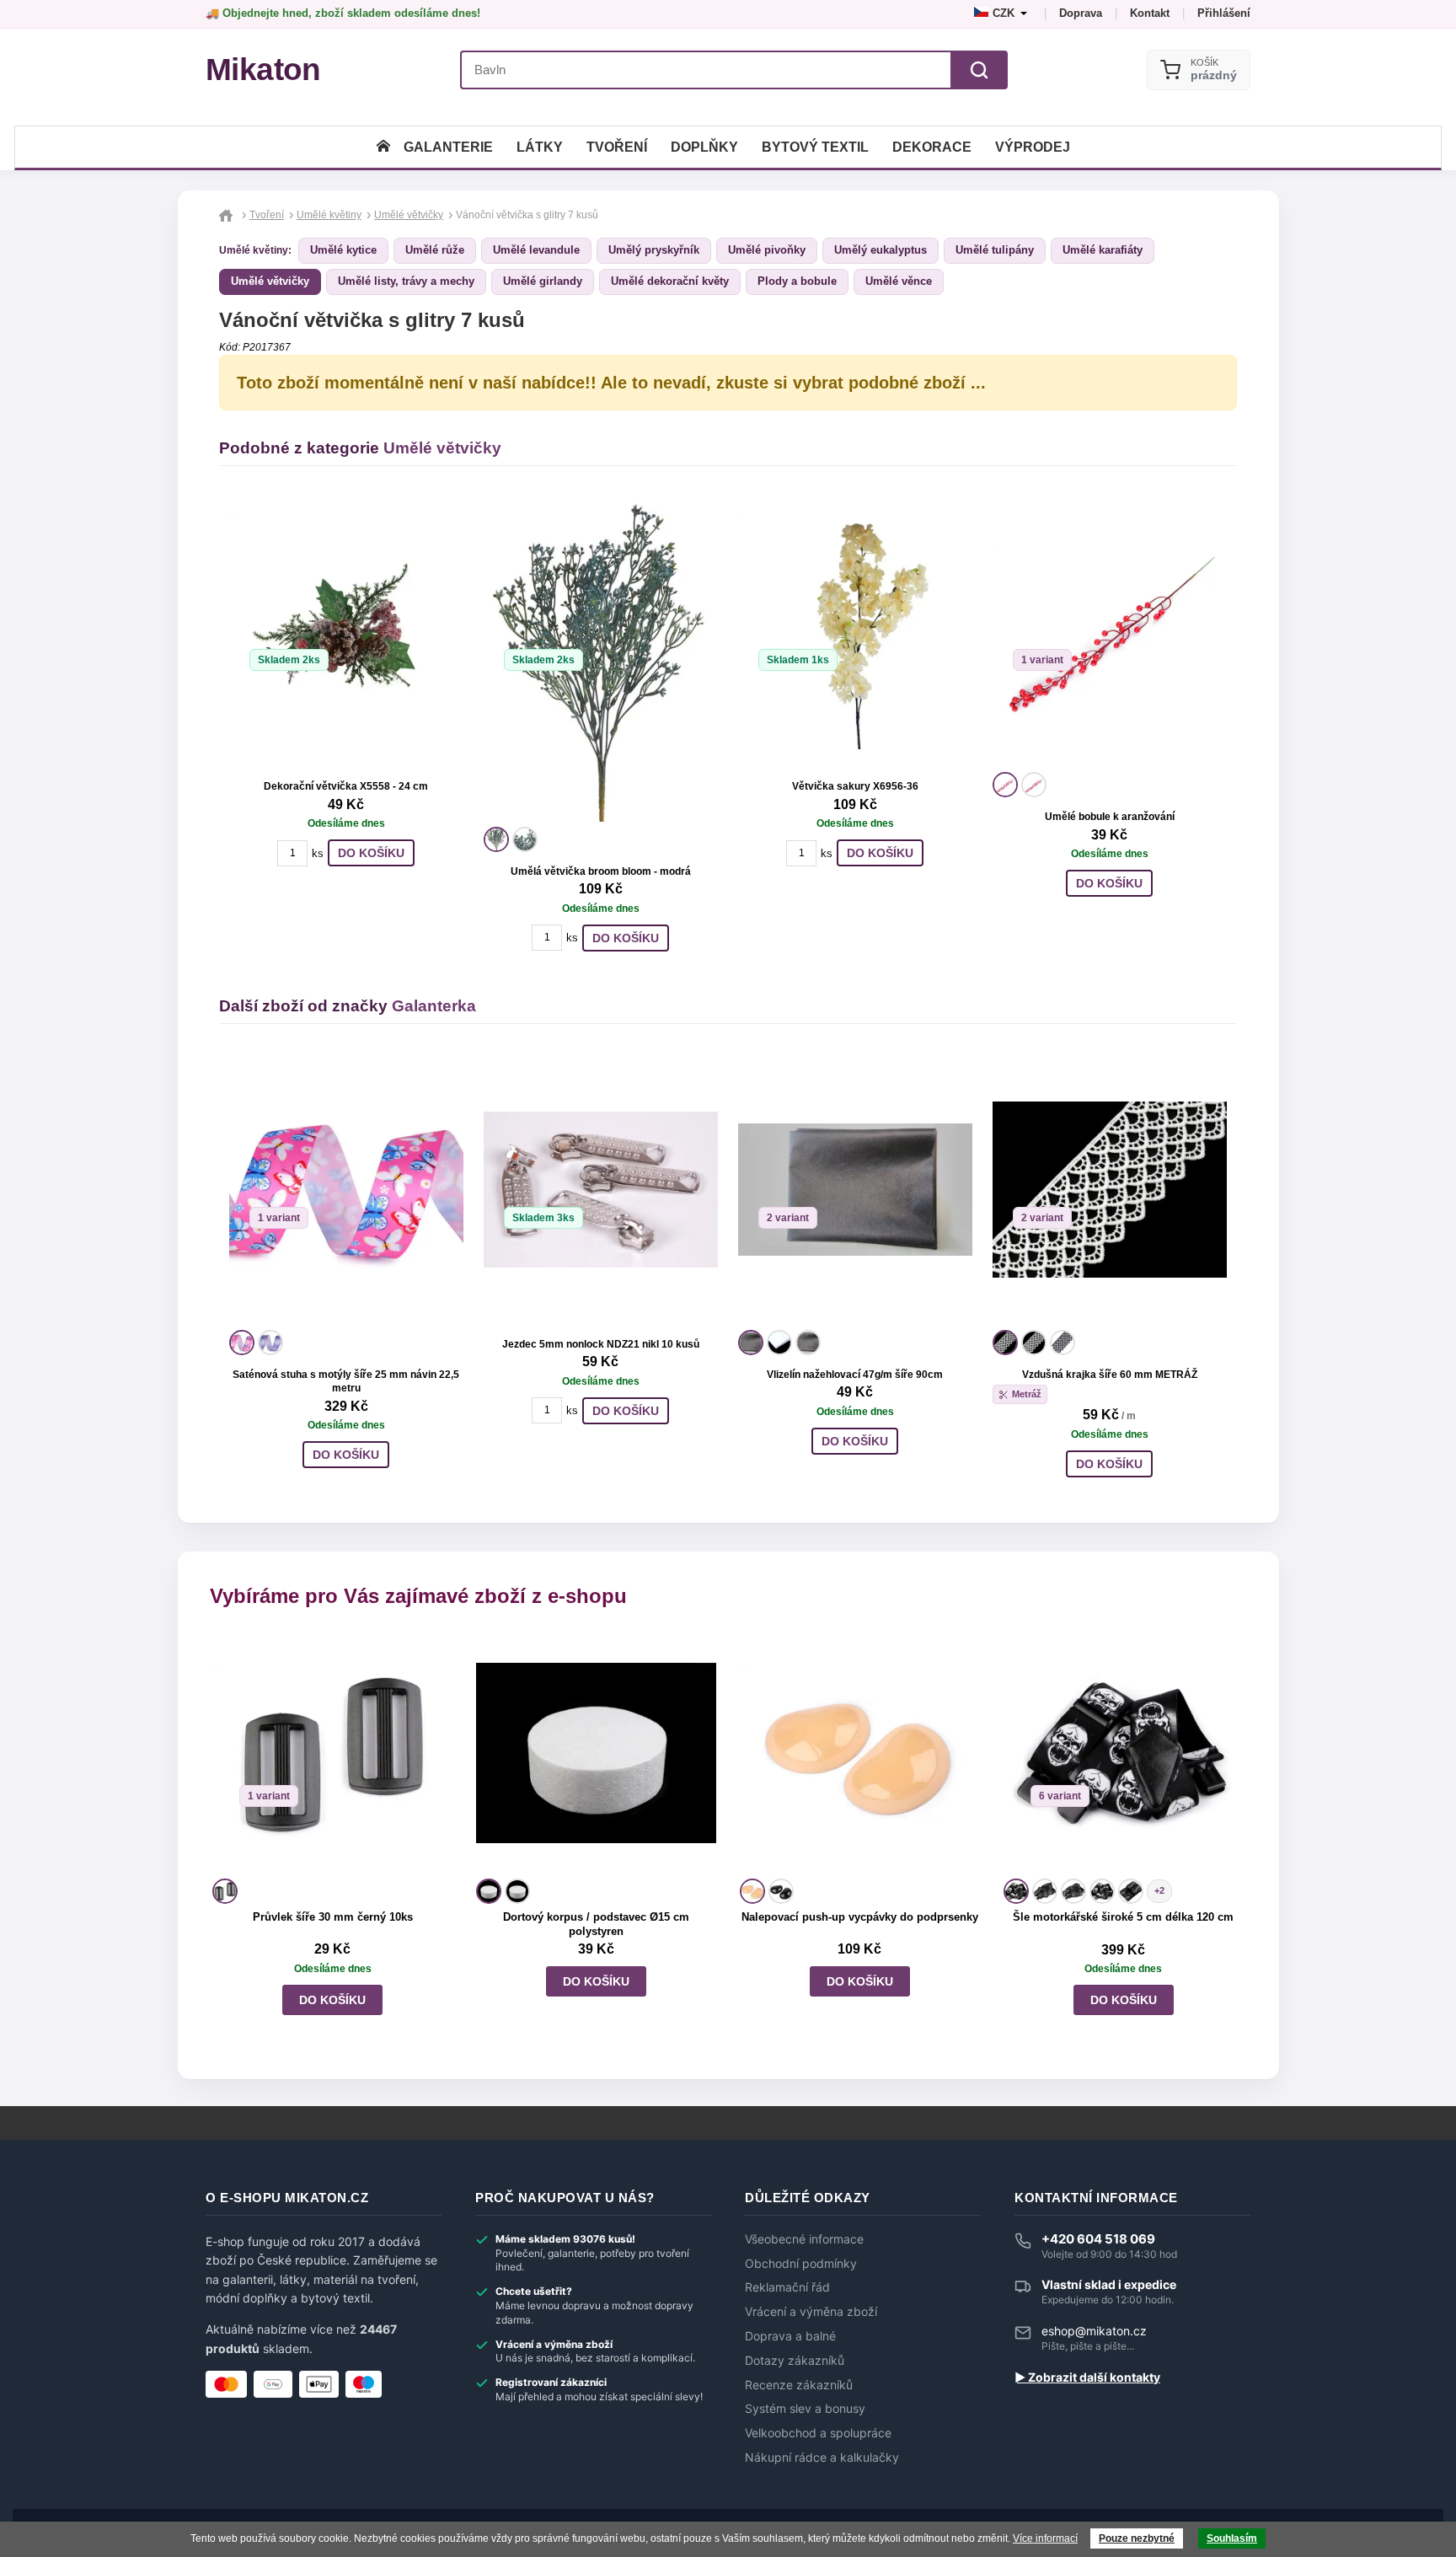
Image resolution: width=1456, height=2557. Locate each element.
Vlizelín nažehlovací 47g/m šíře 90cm (855, 1375)
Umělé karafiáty (1103, 250)
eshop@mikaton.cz (1094, 2331)
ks (318, 853)
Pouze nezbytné (1137, 2538)
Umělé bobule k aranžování (1110, 817)
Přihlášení (1224, 13)
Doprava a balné (790, 2336)
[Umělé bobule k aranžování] (1110, 632)
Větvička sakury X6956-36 (855, 786)
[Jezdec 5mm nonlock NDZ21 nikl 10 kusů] (601, 1190)
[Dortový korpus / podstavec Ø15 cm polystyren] (596, 1753)
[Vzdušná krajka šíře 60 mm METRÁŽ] (1110, 1190)
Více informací (1045, 2538)
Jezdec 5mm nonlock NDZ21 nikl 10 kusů (601, 1344)
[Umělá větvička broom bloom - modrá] (601, 659)
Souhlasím (1232, 2538)
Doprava (1081, 13)
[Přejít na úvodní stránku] (228, 215)
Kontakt (1150, 13)
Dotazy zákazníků (795, 2361)
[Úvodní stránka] (383, 147)
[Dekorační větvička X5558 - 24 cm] (346, 632)
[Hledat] (979, 70)
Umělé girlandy (543, 281)
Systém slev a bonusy (805, 2409)
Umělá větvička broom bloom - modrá (601, 871)
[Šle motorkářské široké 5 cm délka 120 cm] (1124, 1753)
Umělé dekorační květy (670, 281)
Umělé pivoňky (767, 250)
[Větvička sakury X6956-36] (855, 632)
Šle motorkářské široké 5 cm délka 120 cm (1123, 1917)
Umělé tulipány (995, 250)
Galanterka (434, 1006)
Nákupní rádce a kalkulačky (822, 2458)
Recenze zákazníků (799, 2385)
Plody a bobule (797, 281)
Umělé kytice (343, 250)
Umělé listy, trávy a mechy (406, 281)
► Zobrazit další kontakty (1087, 2377)
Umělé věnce (899, 281)
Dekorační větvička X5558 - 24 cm (346, 786)
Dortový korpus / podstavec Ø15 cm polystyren (596, 1924)
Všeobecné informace (804, 2239)
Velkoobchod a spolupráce (818, 2433)
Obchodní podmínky (801, 2264)
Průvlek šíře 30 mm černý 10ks (333, 1917)
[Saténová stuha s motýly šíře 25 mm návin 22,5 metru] (346, 1190)
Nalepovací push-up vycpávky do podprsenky (860, 1917)
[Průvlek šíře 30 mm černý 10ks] (332, 1753)
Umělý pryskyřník (654, 250)
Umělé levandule (536, 250)
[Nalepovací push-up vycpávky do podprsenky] (860, 1753)
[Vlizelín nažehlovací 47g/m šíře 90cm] (855, 1190)
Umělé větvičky (270, 281)
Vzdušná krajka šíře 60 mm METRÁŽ (1110, 1375)
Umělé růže (435, 250)
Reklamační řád (787, 2287)
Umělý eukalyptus (881, 250)
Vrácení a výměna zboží (811, 2312)
